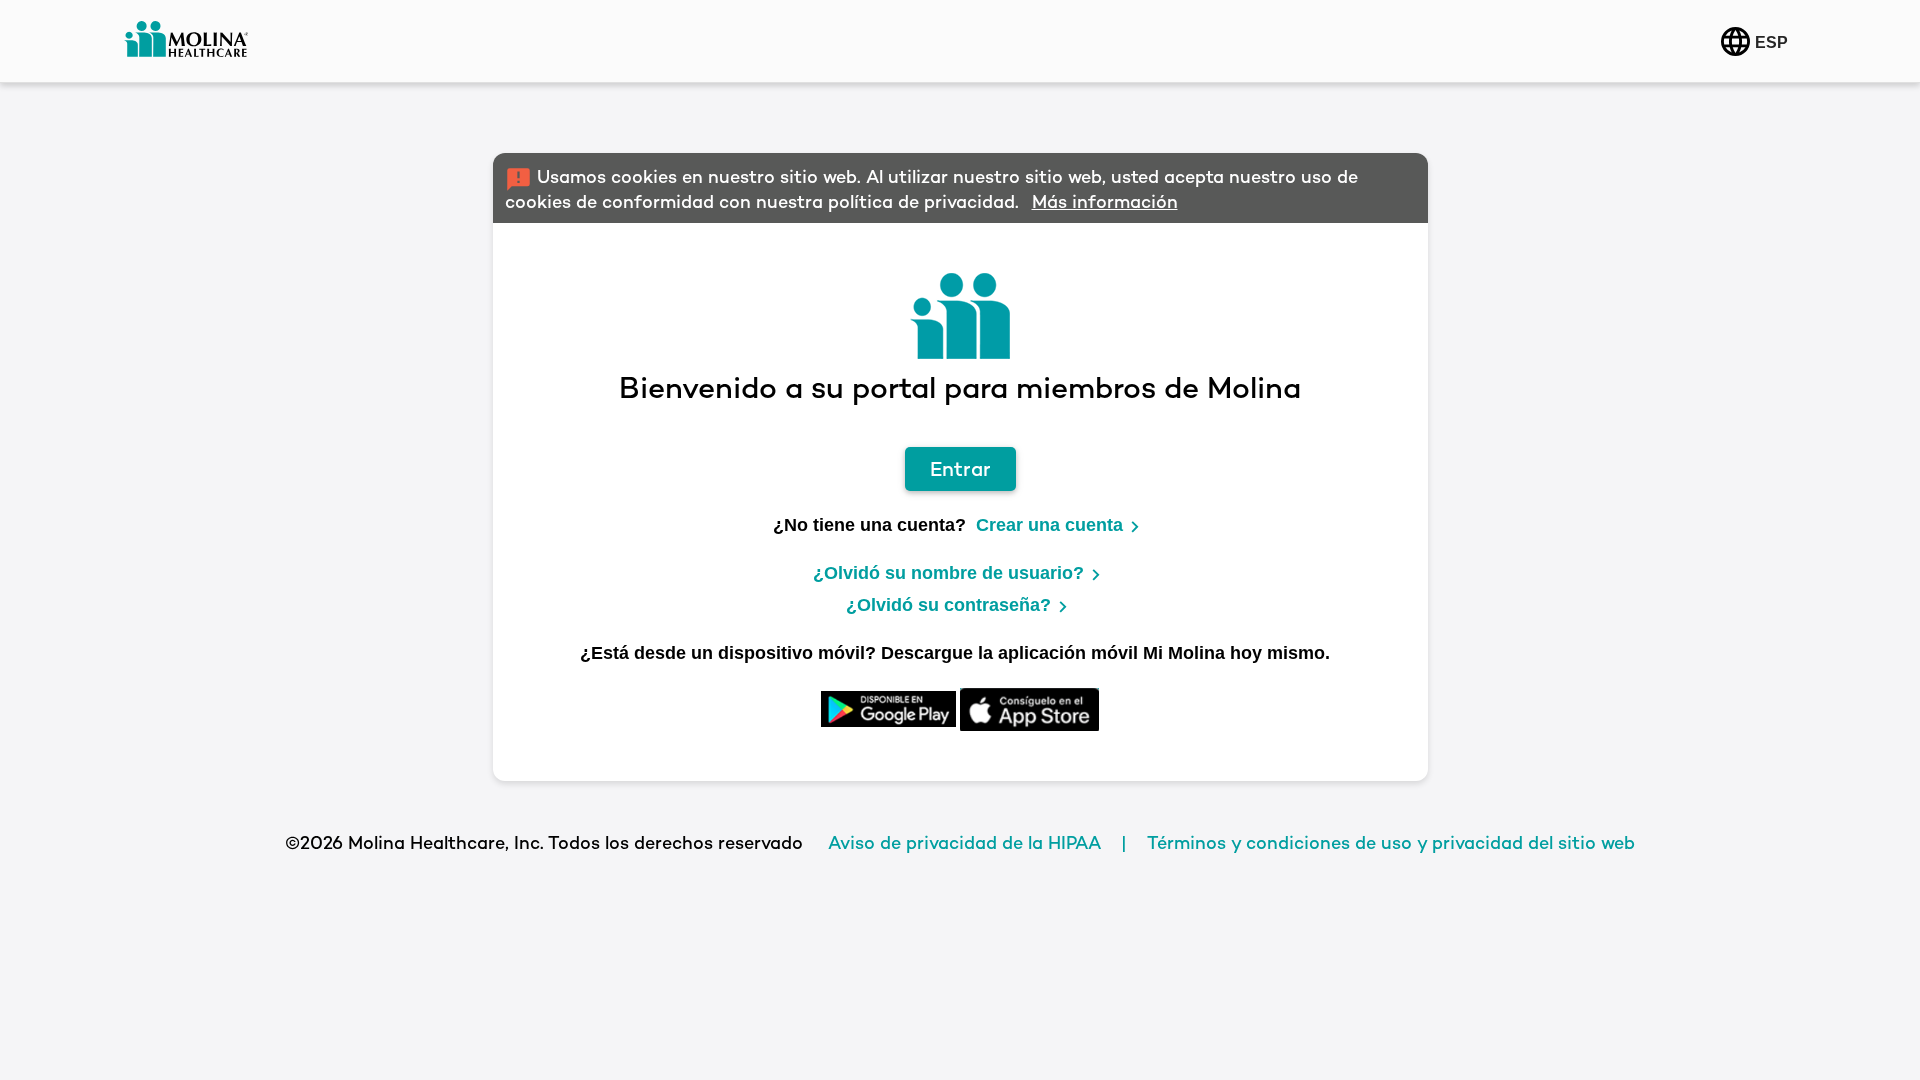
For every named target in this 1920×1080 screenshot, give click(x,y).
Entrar (960, 469)
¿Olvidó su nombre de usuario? (948, 573)
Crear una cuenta (1049, 525)
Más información (1105, 201)
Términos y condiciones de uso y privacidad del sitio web (1391, 842)
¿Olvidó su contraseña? (948, 605)
